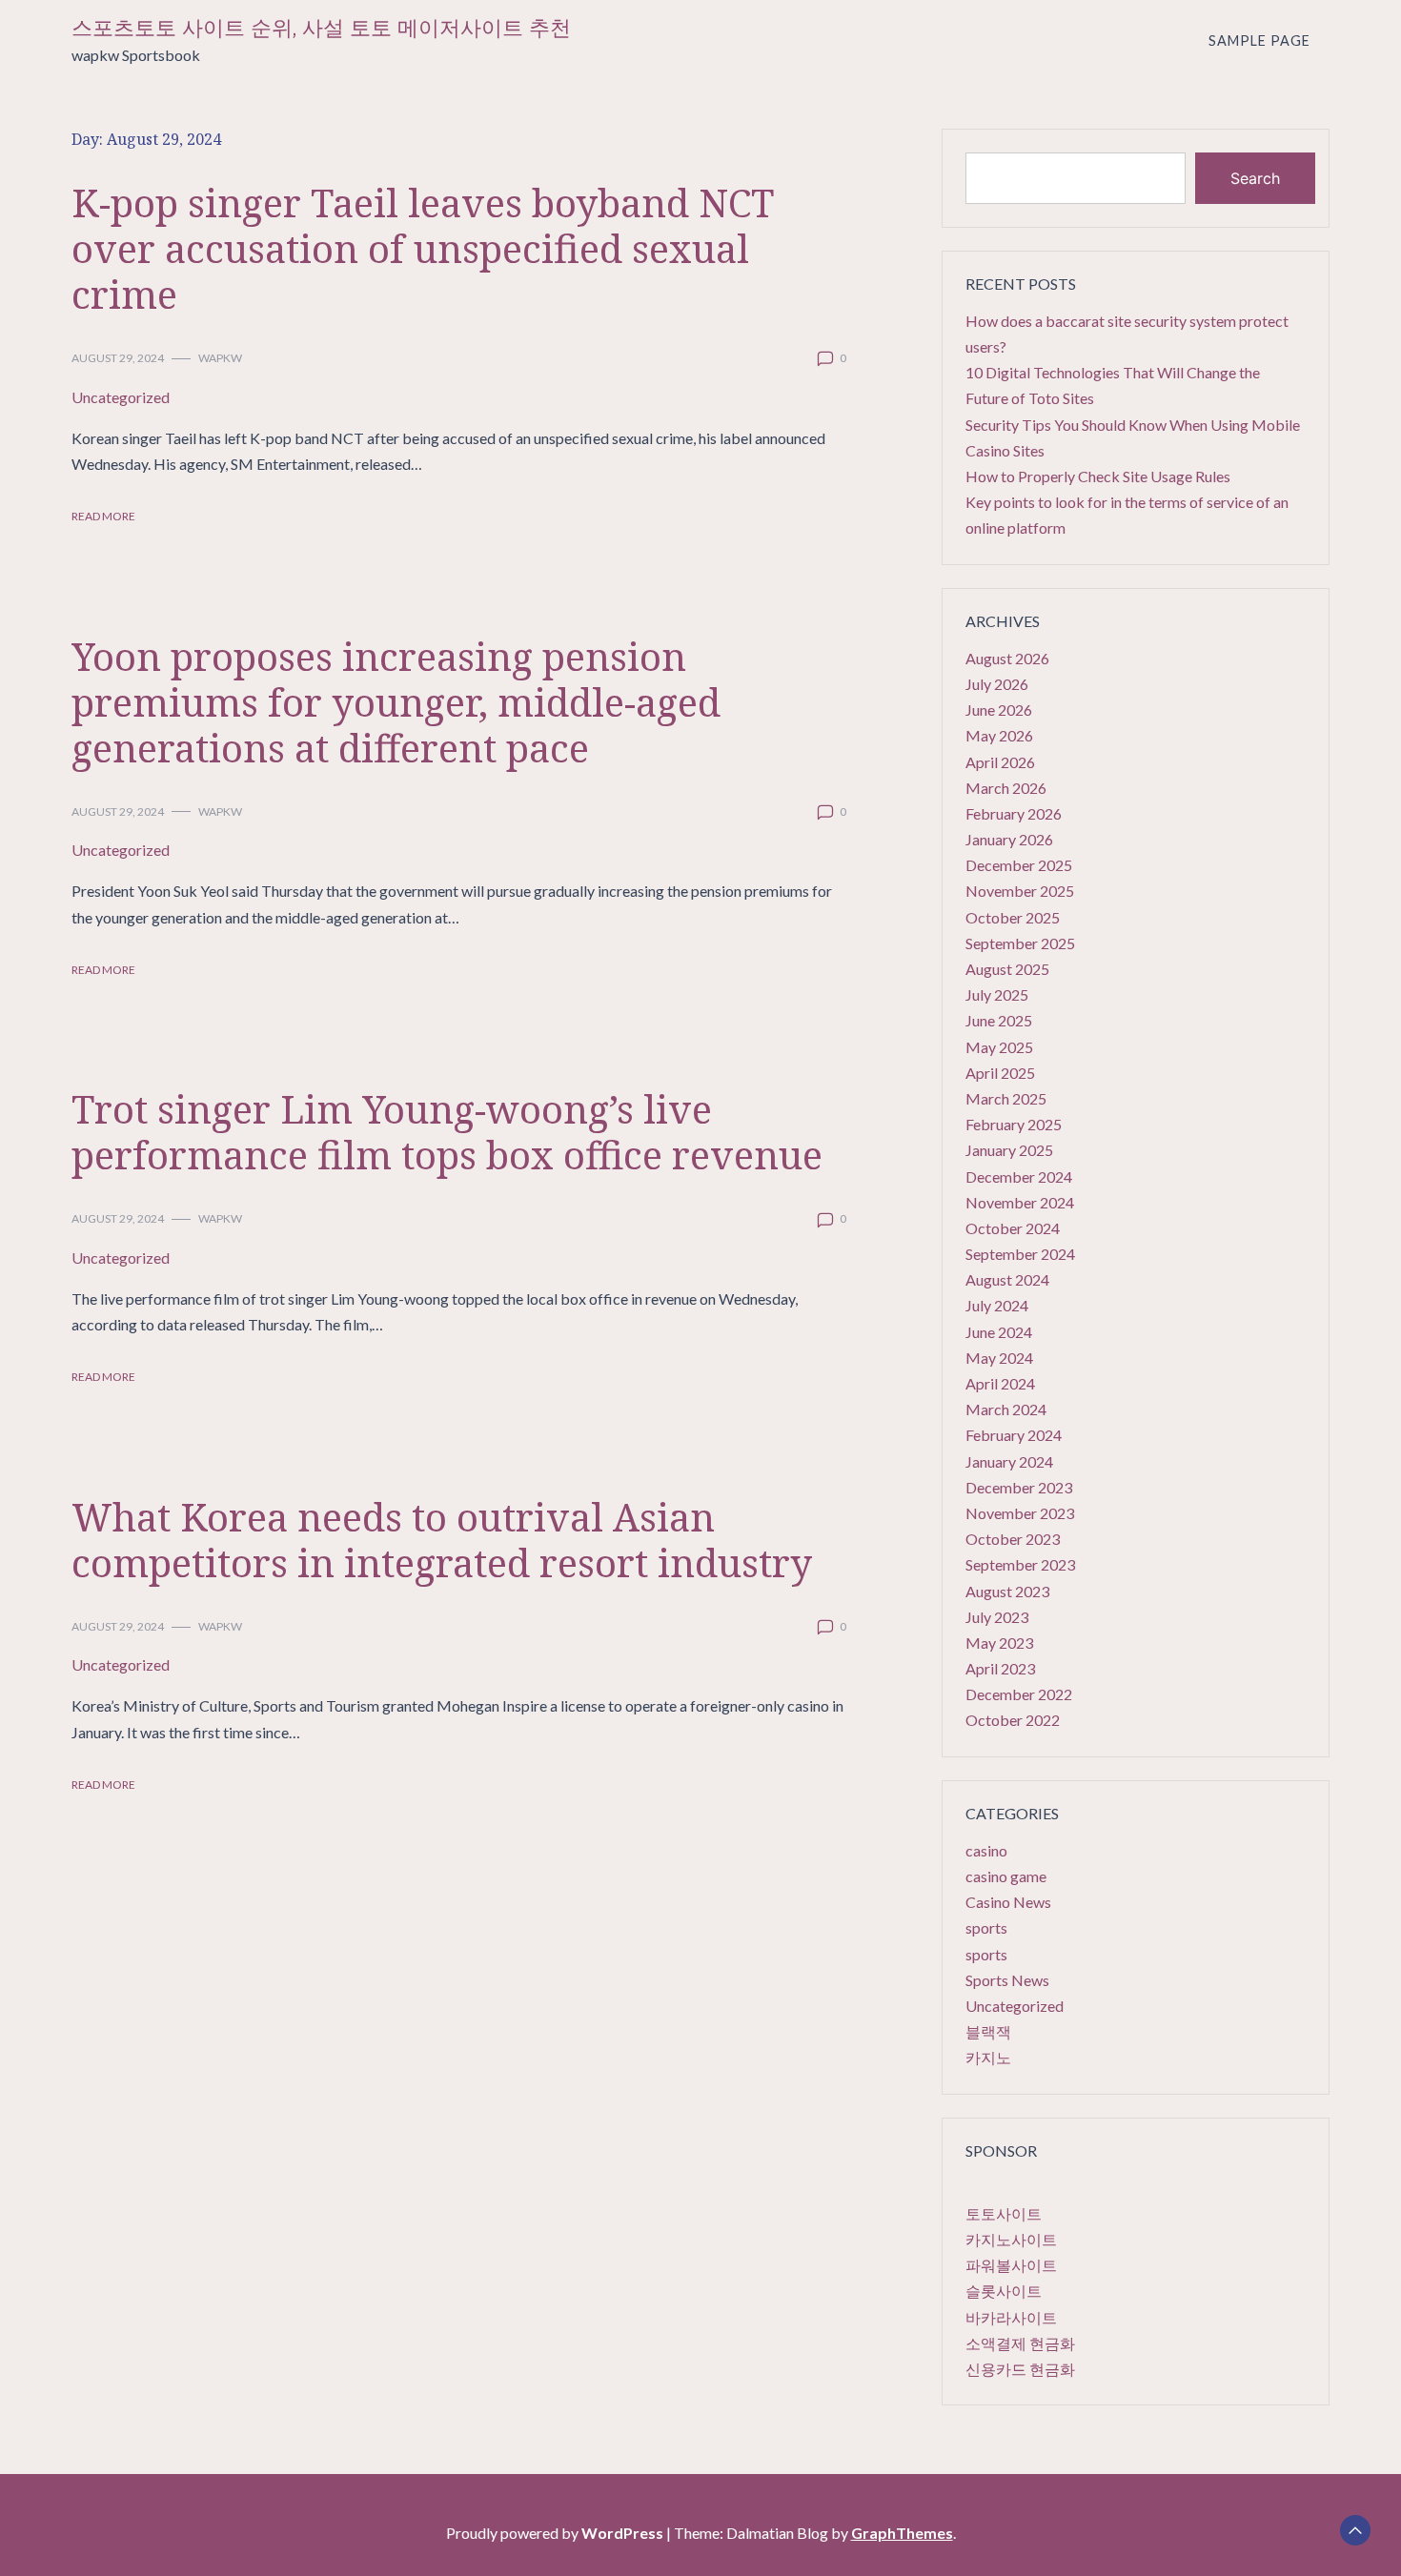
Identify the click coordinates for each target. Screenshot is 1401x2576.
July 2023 (997, 1617)
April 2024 (1000, 1383)
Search (1255, 178)
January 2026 (1009, 839)
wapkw (220, 358)
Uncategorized (121, 397)
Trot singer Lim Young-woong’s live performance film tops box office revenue (447, 1132)
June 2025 (999, 1020)
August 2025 (1007, 969)
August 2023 (1007, 1591)
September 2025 (1020, 943)
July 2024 (997, 1305)
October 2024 (1013, 1228)
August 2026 (1007, 658)
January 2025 (1009, 1150)
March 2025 (1006, 1098)
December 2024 (1019, 1176)
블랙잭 (988, 2031)
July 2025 (997, 994)
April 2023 (1000, 1668)
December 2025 (1019, 865)
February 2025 (1014, 1124)
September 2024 (1020, 1254)
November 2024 (1020, 1202)
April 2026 (1000, 762)
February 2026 (1014, 813)
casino (986, 1850)
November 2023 (1020, 1513)
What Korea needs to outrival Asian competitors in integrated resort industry (442, 1540)
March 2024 (1006, 1409)
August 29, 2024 (118, 358)
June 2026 (999, 710)
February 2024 (1014, 1435)
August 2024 (1007, 1279)
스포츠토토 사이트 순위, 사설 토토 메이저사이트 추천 (321, 28)
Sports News (1007, 1980)
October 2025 (1013, 917)
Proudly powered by (555, 2533)
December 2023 (1019, 1487)
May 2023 (999, 1643)
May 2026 (999, 735)
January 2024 (1009, 1461)
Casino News (1008, 1902)
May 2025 (999, 1047)
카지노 (988, 2057)
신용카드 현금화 (1020, 2369)
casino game (1006, 1876)
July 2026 (997, 684)
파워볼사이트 (1011, 2265)
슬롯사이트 (1004, 2291)
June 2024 (999, 1332)
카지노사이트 (1011, 2239)
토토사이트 (1004, 2213)
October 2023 (1013, 1539)
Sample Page (1259, 41)
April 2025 (1000, 1073)
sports (986, 1927)
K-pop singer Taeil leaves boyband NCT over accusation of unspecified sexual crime (423, 248)
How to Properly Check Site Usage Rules (1098, 476)
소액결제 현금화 (1020, 2343)
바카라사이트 (1011, 2317)
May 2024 (999, 1358)
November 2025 (1020, 891)
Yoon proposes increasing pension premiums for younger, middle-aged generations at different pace (396, 702)
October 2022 (1013, 1720)
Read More (103, 516)
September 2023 (1020, 1564)
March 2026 (1006, 788)
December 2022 (1019, 1694)
